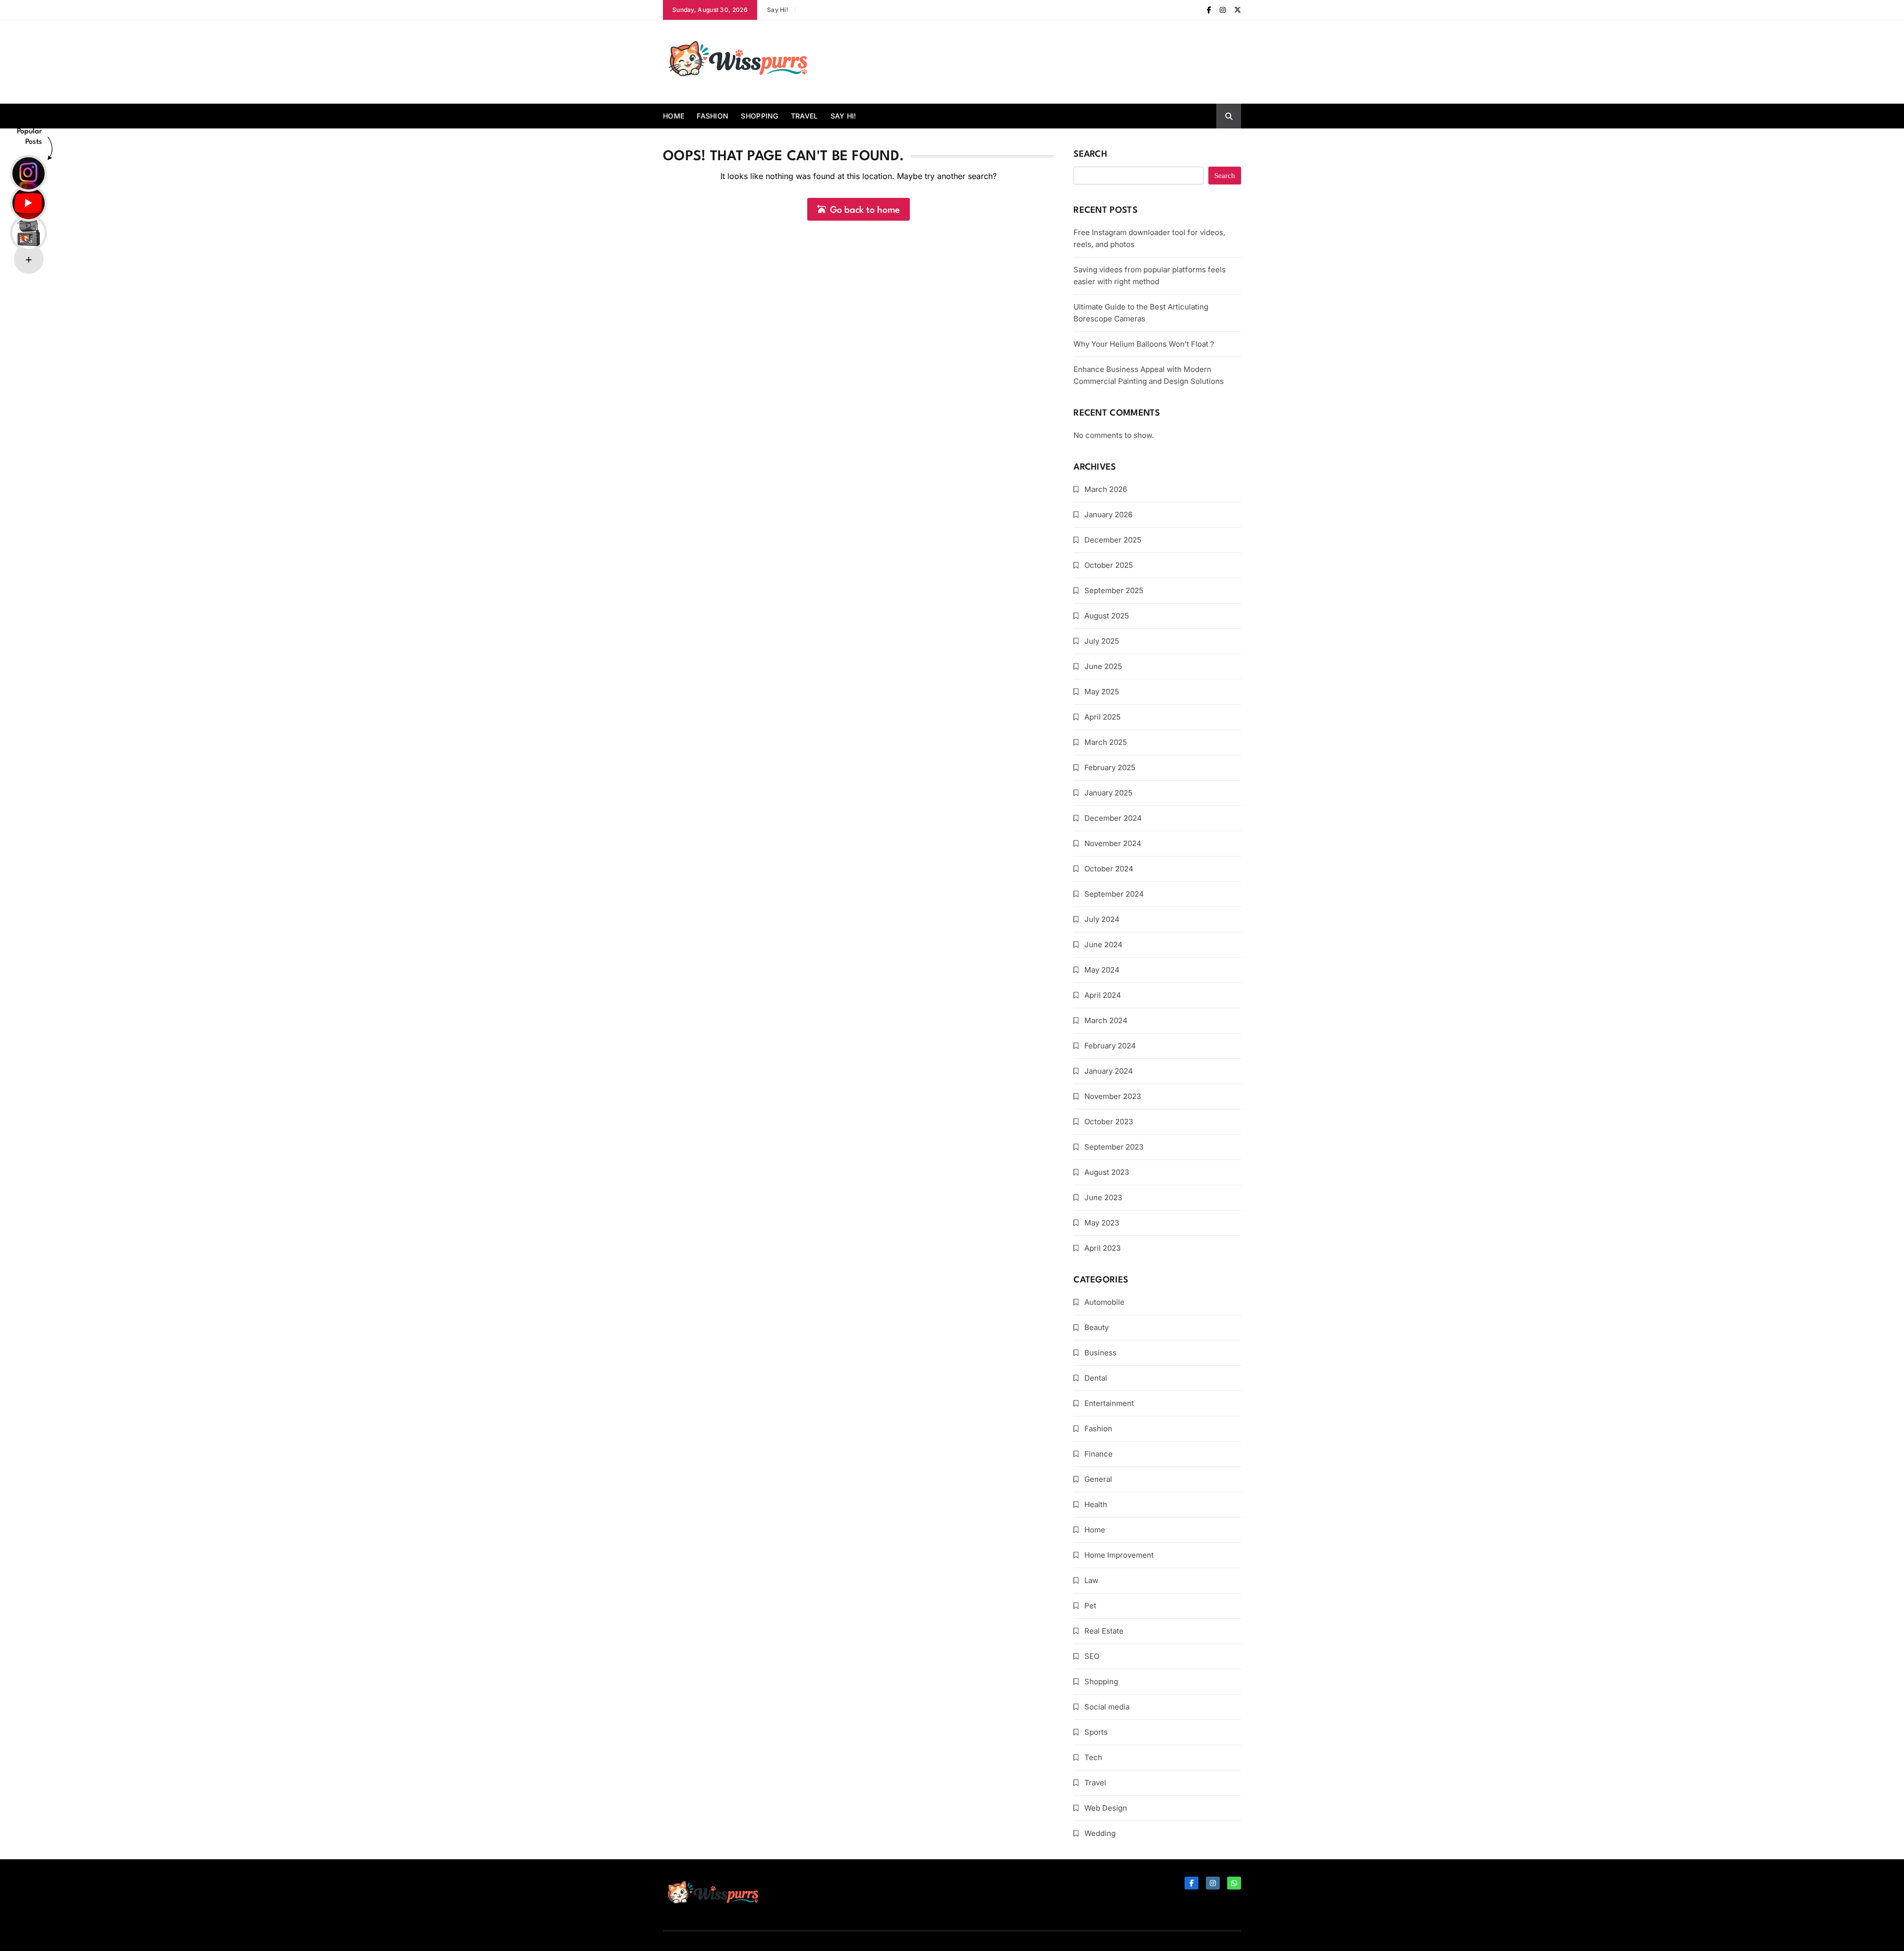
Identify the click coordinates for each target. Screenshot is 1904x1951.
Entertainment (1109, 1403)
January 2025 (1108, 793)
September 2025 (1114, 590)
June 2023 (1103, 1197)
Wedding (1100, 1833)
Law (1091, 1580)
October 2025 (1109, 565)
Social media (1107, 1707)
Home (674, 116)
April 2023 (1102, 1248)
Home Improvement (1119, 1555)
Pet (1090, 1606)
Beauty (1097, 1327)
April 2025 (1102, 717)
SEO (1092, 1656)
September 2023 (1114, 1147)
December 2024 (1113, 818)
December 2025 (1113, 540)
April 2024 (1103, 995)
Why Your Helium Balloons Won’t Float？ (1145, 344)
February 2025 (1110, 767)
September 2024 (1114, 894)
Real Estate (1104, 1631)
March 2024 (1106, 1020)
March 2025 (1106, 742)
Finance (1099, 1454)
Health (1096, 1504)
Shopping (759, 116)
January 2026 (1108, 515)
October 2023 (1109, 1122)
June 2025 (1103, 666)
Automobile (1104, 1302)
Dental (1096, 1378)
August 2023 (1107, 1172)
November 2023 (1113, 1096)
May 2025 (1102, 692)
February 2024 (1110, 1046)
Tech (1093, 1757)
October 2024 (1109, 869)
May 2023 (1102, 1223)
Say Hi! (778, 10)
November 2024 (1113, 843)
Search (1090, 154)
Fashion (713, 116)
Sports (1096, 1732)
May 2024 (1102, 970)
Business (1101, 1353)
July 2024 (1102, 919)
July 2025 (1102, 641)
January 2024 (1109, 1071)
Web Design (1106, 1808)
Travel (804, 116)
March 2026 (1106, 489)
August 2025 (1107, 616)
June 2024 (1103, 945)
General (1098, 1479)
